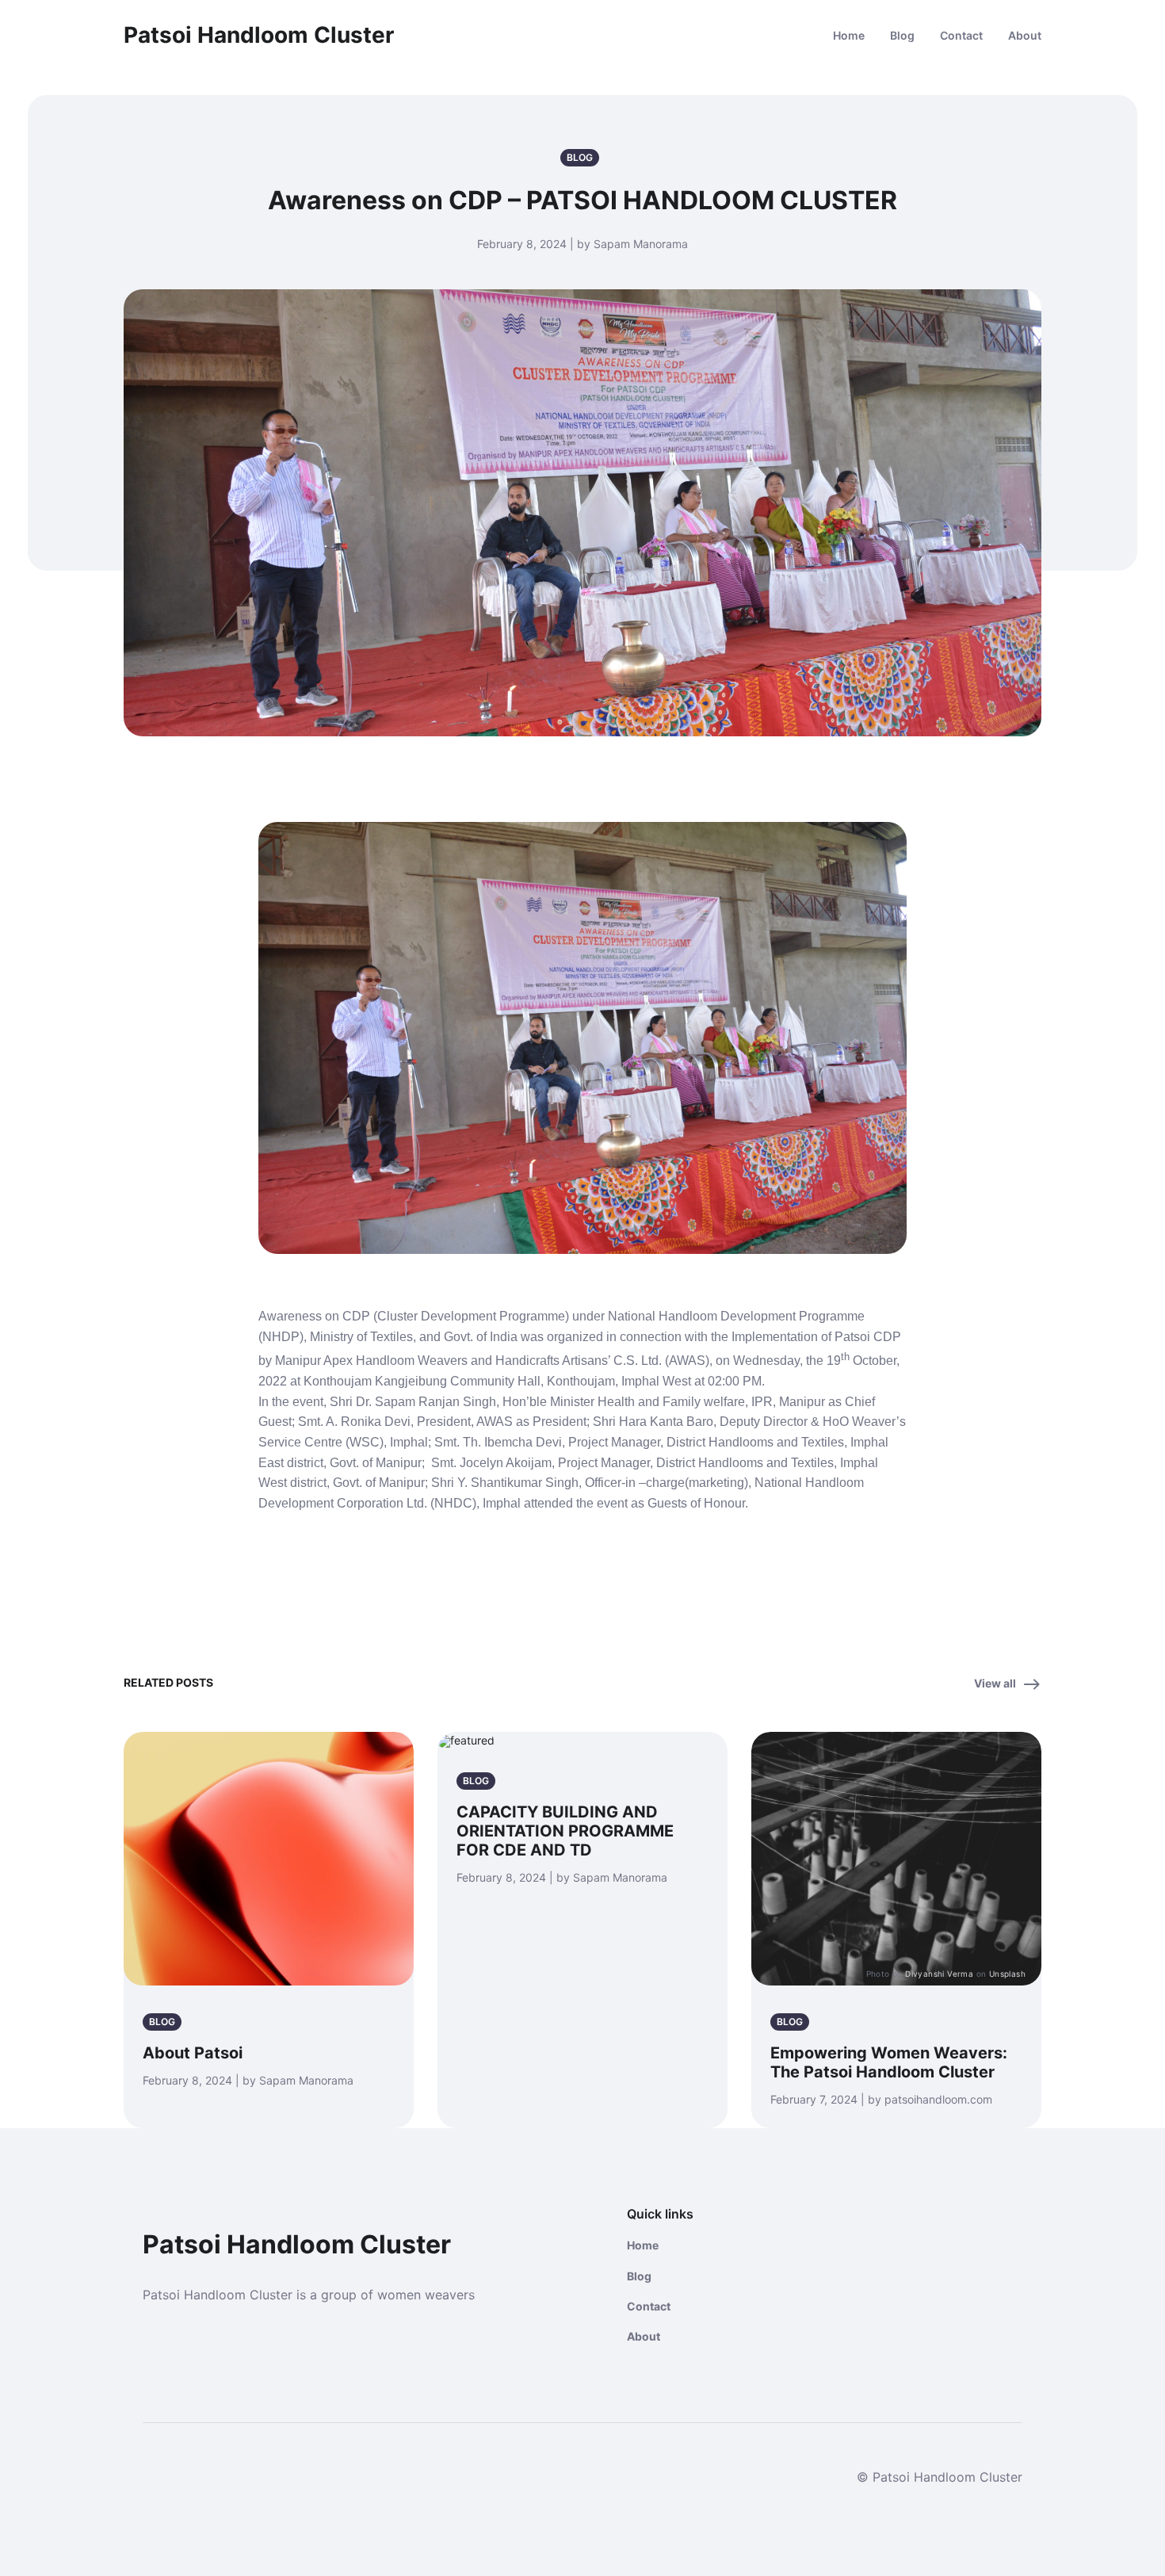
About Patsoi (193, 2053)
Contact (961, 35)
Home (849, 35)
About (1025, 35)
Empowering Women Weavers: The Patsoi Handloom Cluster (889, 2062)
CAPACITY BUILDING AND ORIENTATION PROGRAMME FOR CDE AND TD (565, 1831)
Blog (902, 35)
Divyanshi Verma (939, 1974)
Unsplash (1007, 1974)
